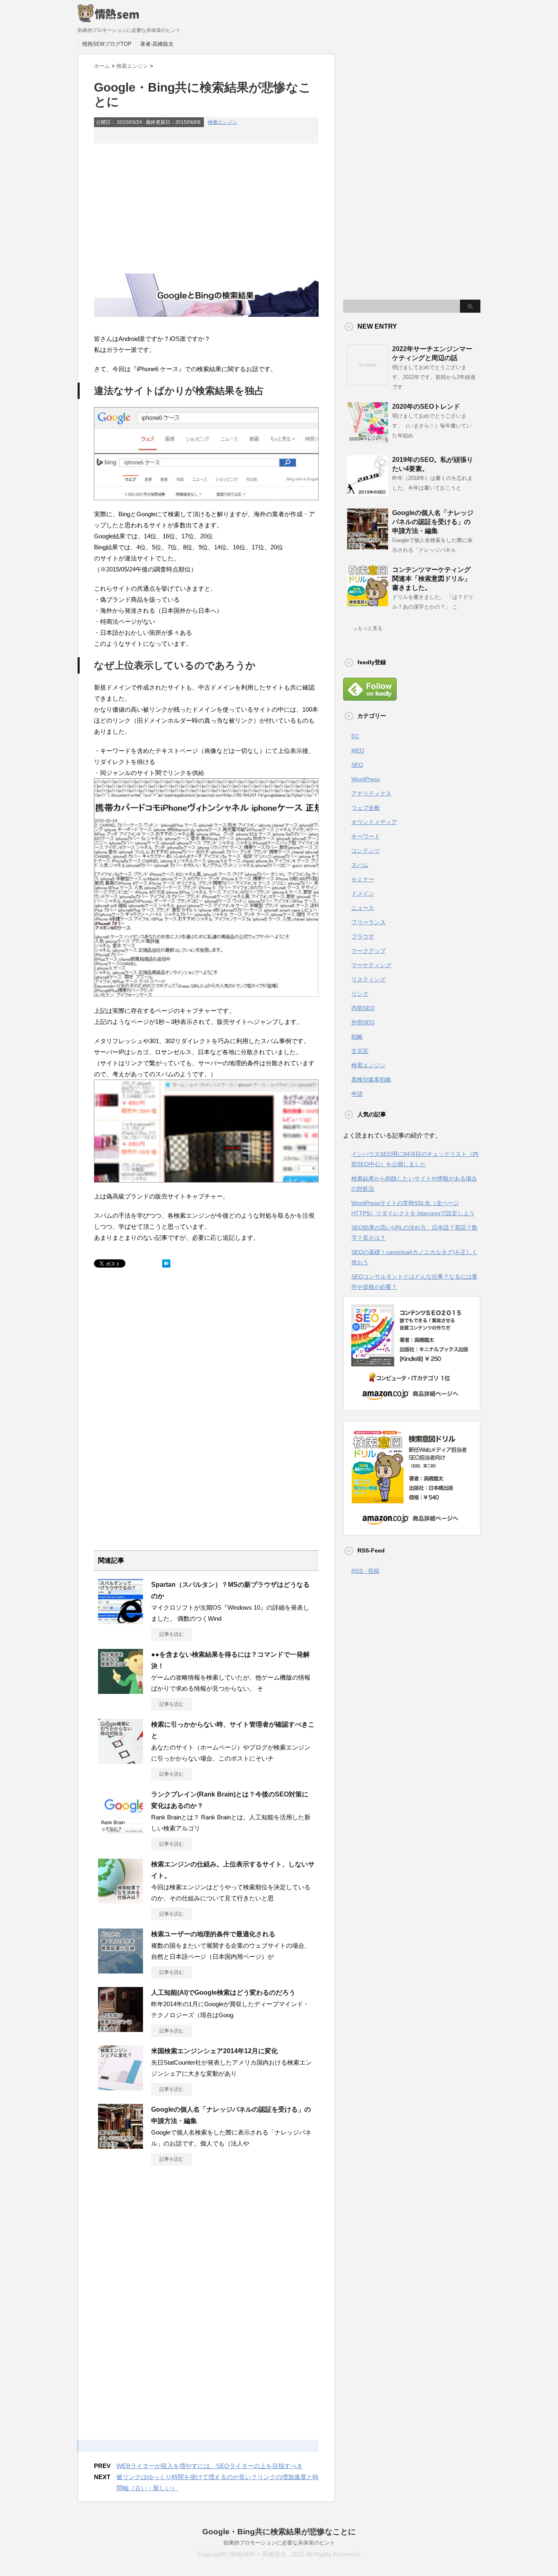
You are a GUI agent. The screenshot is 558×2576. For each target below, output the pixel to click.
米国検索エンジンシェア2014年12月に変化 (214, 2051)
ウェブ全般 (366, 808)
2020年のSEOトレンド (426, 407)
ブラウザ (363, 936)
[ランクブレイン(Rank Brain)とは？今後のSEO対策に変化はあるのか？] (121, 1830)
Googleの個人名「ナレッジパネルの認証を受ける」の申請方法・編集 (433, 522)
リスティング (368, 979)
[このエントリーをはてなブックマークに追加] (166, 1270)
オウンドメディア (374, 822)
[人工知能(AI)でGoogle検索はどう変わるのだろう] (121, 2029)
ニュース (363, 908)
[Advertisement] (206, 208)
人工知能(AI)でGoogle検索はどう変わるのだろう (223, 1992)
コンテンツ (366, 851)
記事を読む (172, 1634)
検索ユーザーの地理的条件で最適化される (213, 1934)
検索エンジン (223, 122)
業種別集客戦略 (371, 1080)
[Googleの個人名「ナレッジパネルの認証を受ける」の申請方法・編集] (121, 2146)
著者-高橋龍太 (157, 44)
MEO (358, 750)
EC (355, 736)
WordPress (366, 779)
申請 (357, 1094)
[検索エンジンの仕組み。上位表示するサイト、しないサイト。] (121, 1900)
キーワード (366, 836)
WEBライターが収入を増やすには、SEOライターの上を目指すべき (210, 2466)
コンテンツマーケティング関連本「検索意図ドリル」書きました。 (431, 579)
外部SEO (363, 1022)
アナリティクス (371, 793)
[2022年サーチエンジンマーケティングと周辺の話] (368, 382)
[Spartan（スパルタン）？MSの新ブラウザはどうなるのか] (121, 1621)
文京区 (360, 1051)
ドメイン (363, 894)
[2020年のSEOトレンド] (368, 440)
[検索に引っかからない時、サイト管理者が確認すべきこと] (121, 1761)
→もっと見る (368, 628)
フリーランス (368, 922)
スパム (360, 865)
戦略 (357, 1037)
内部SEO (363, 1008)
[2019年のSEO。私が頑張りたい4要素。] (368, 493)
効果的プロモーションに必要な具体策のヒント (279, 2543)
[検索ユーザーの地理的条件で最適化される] (121, 1970)
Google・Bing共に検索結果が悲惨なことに (279, 2532)
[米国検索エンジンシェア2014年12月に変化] (121, 2087)
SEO (357, 765)
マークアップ (368, 951)
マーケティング (371, 965)
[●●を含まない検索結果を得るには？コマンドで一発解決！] (121, 1691)
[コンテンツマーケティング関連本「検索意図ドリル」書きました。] (368, 603)
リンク (360, 994)
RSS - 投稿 (365, 1571)
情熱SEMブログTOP (107, 44)
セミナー (363, 879)
